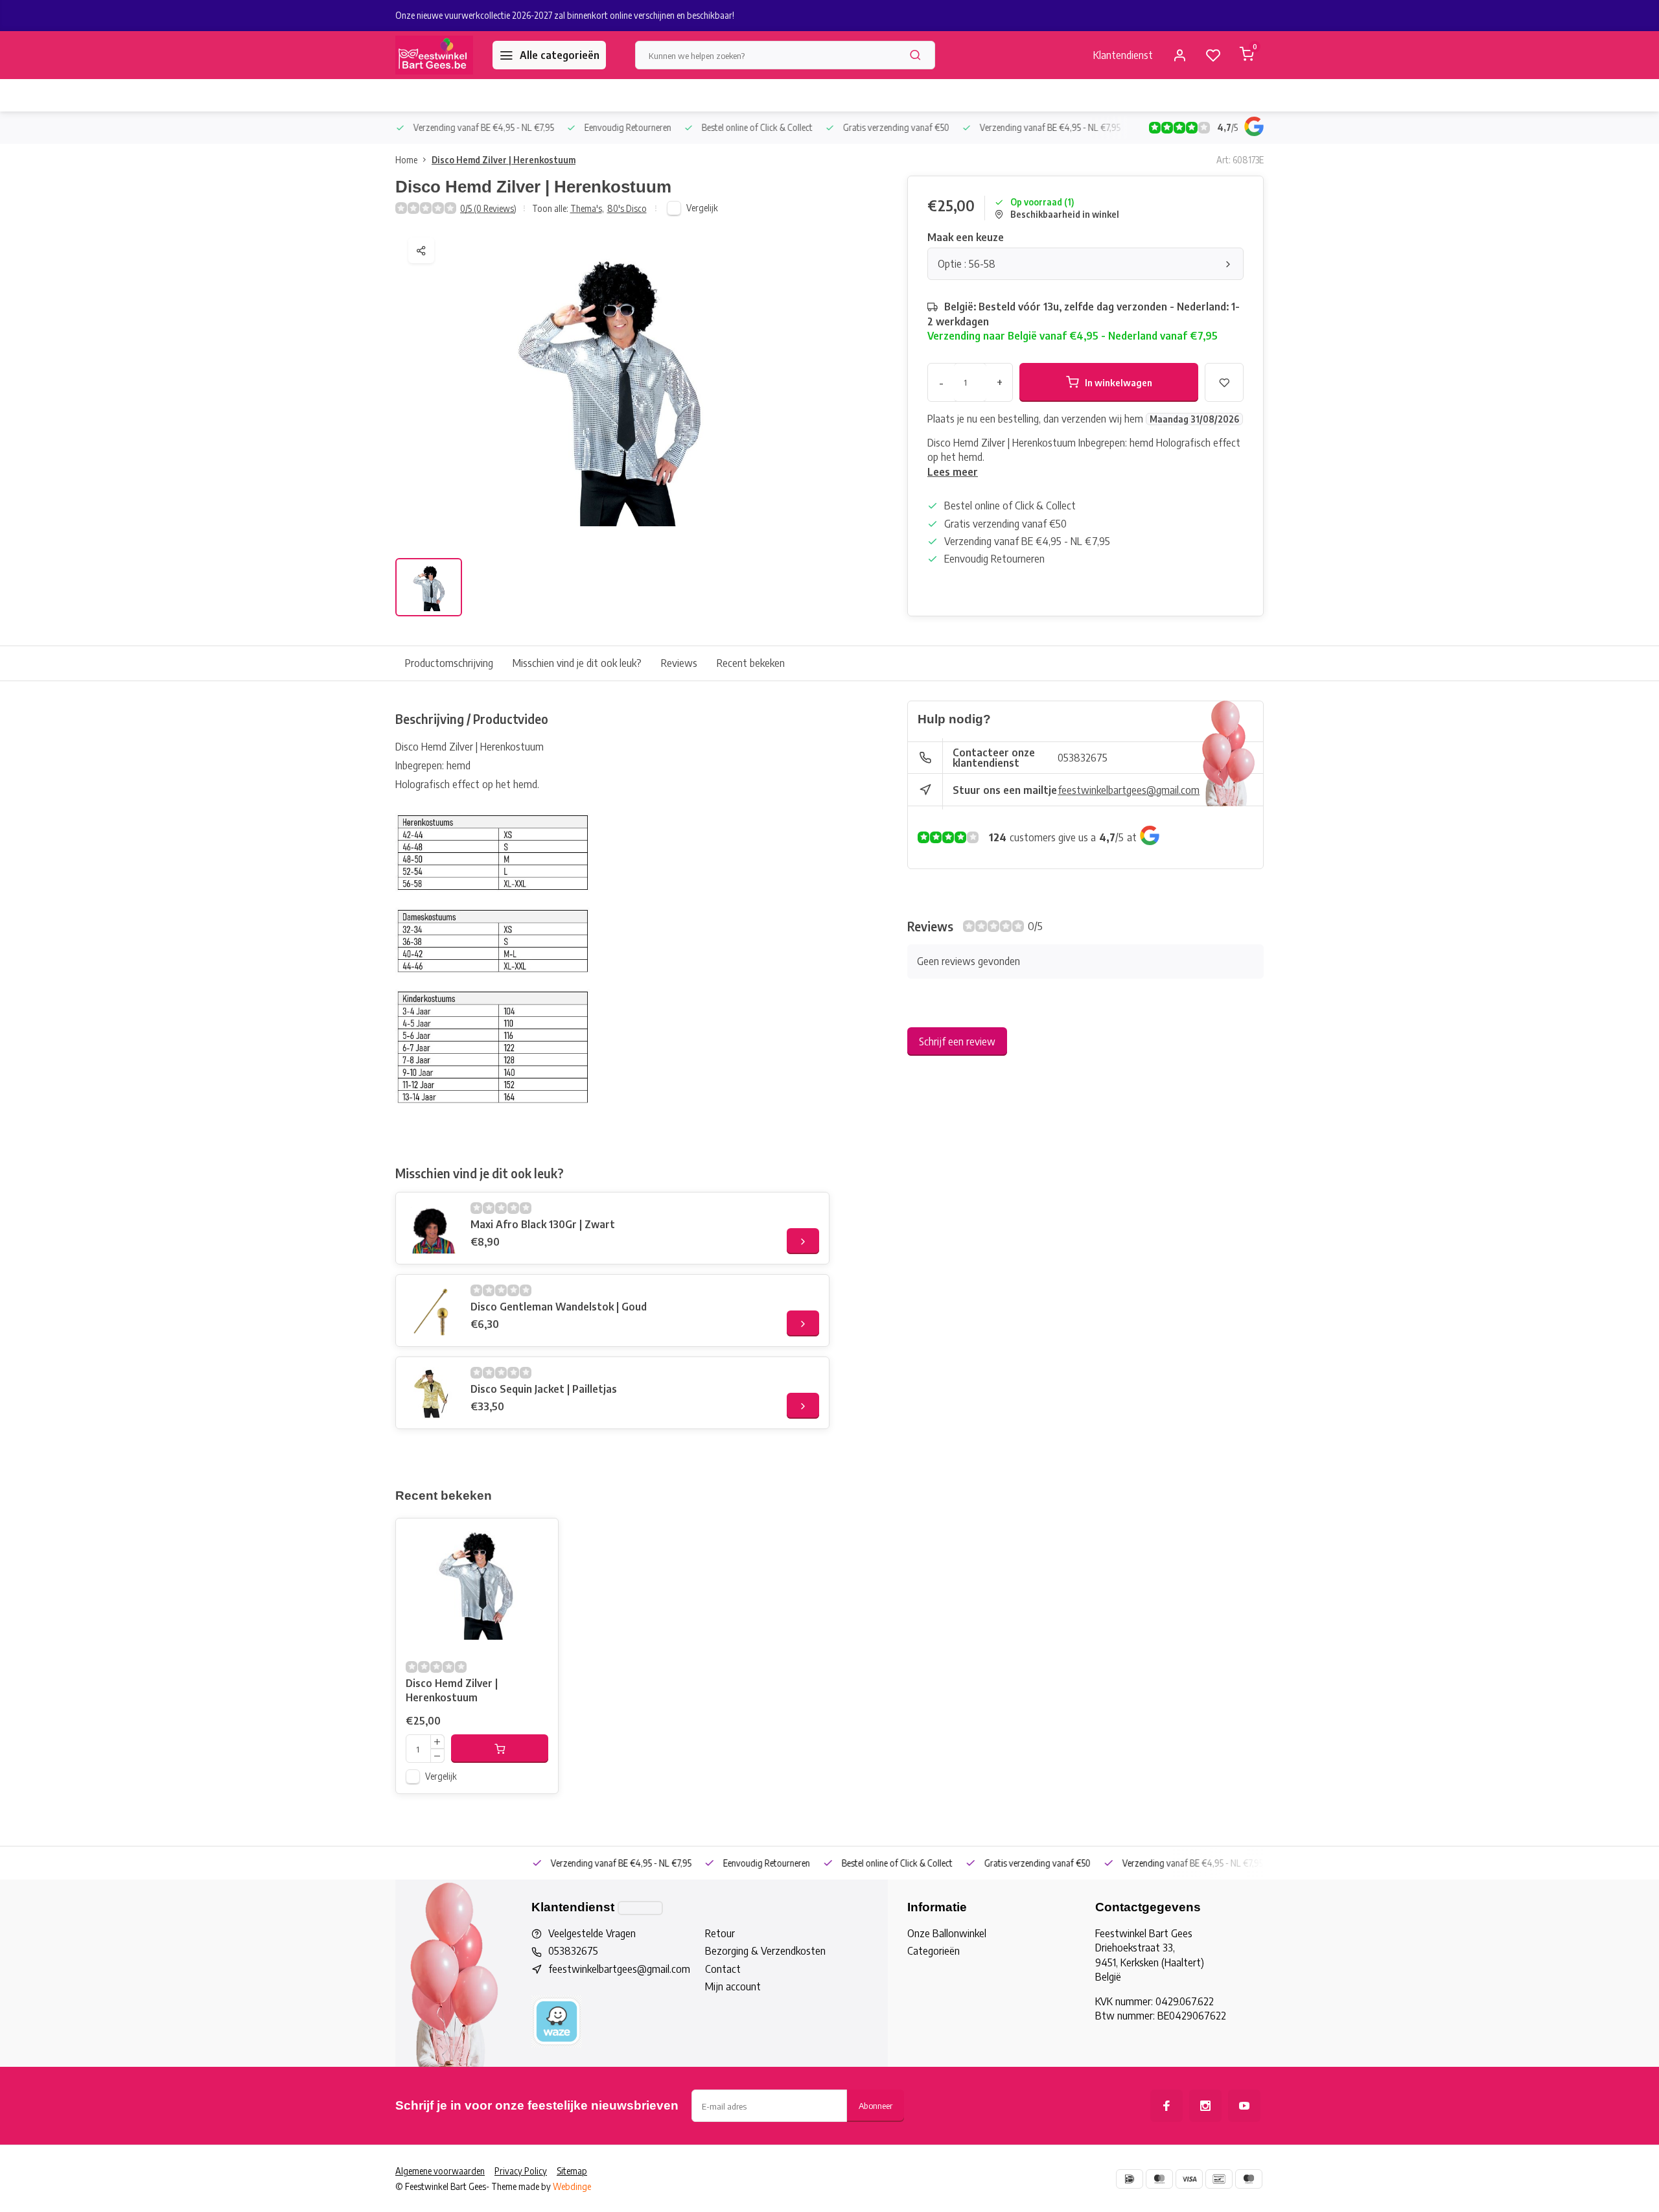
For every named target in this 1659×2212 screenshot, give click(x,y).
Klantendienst (1123, 55)
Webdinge (572, 2186)
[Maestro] (1249, 2179)
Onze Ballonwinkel (947, 1933)
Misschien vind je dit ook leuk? (577, 663)
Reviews (679, 663)
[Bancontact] (1219, 2179)
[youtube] (1244, 2106)
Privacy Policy (521, 2171)
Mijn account (733, 1986)
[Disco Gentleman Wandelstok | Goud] (432, 1310)
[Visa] (1189, 2179)
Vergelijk (702, 208)
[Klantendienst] (640, 1908)
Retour (720, 1933)
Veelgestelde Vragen (592, 1933)
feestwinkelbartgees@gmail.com (1129, 790)
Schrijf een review (957, 1042)
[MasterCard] (1159, 2179)
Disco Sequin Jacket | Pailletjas (544, 1389)
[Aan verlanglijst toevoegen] (539, 1538)
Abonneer (876, 2105)
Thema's (587, 208)
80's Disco (627, 208)
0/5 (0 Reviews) (488, 208)
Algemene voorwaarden (440, 2171)
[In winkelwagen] (500, 1749)
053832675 (1083, 758)
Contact (723, 1969)
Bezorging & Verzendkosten (765, 1951)
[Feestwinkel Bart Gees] (434, 55)
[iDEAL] (1130, 2179)
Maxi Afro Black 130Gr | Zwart (543, 1224)
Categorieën (934, 1951)
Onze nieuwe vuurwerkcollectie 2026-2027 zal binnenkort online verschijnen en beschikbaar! (565, 15)
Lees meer (953, 472)
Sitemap (572, 2171)
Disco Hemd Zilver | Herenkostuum (504, 160)
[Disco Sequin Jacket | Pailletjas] (432, 1393)
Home (406, 160)
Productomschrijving (449, 663)
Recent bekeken (751, 663)
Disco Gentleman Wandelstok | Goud (559, 1307)
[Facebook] (1166, 2106)
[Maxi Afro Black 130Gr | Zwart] (432, 1228)
